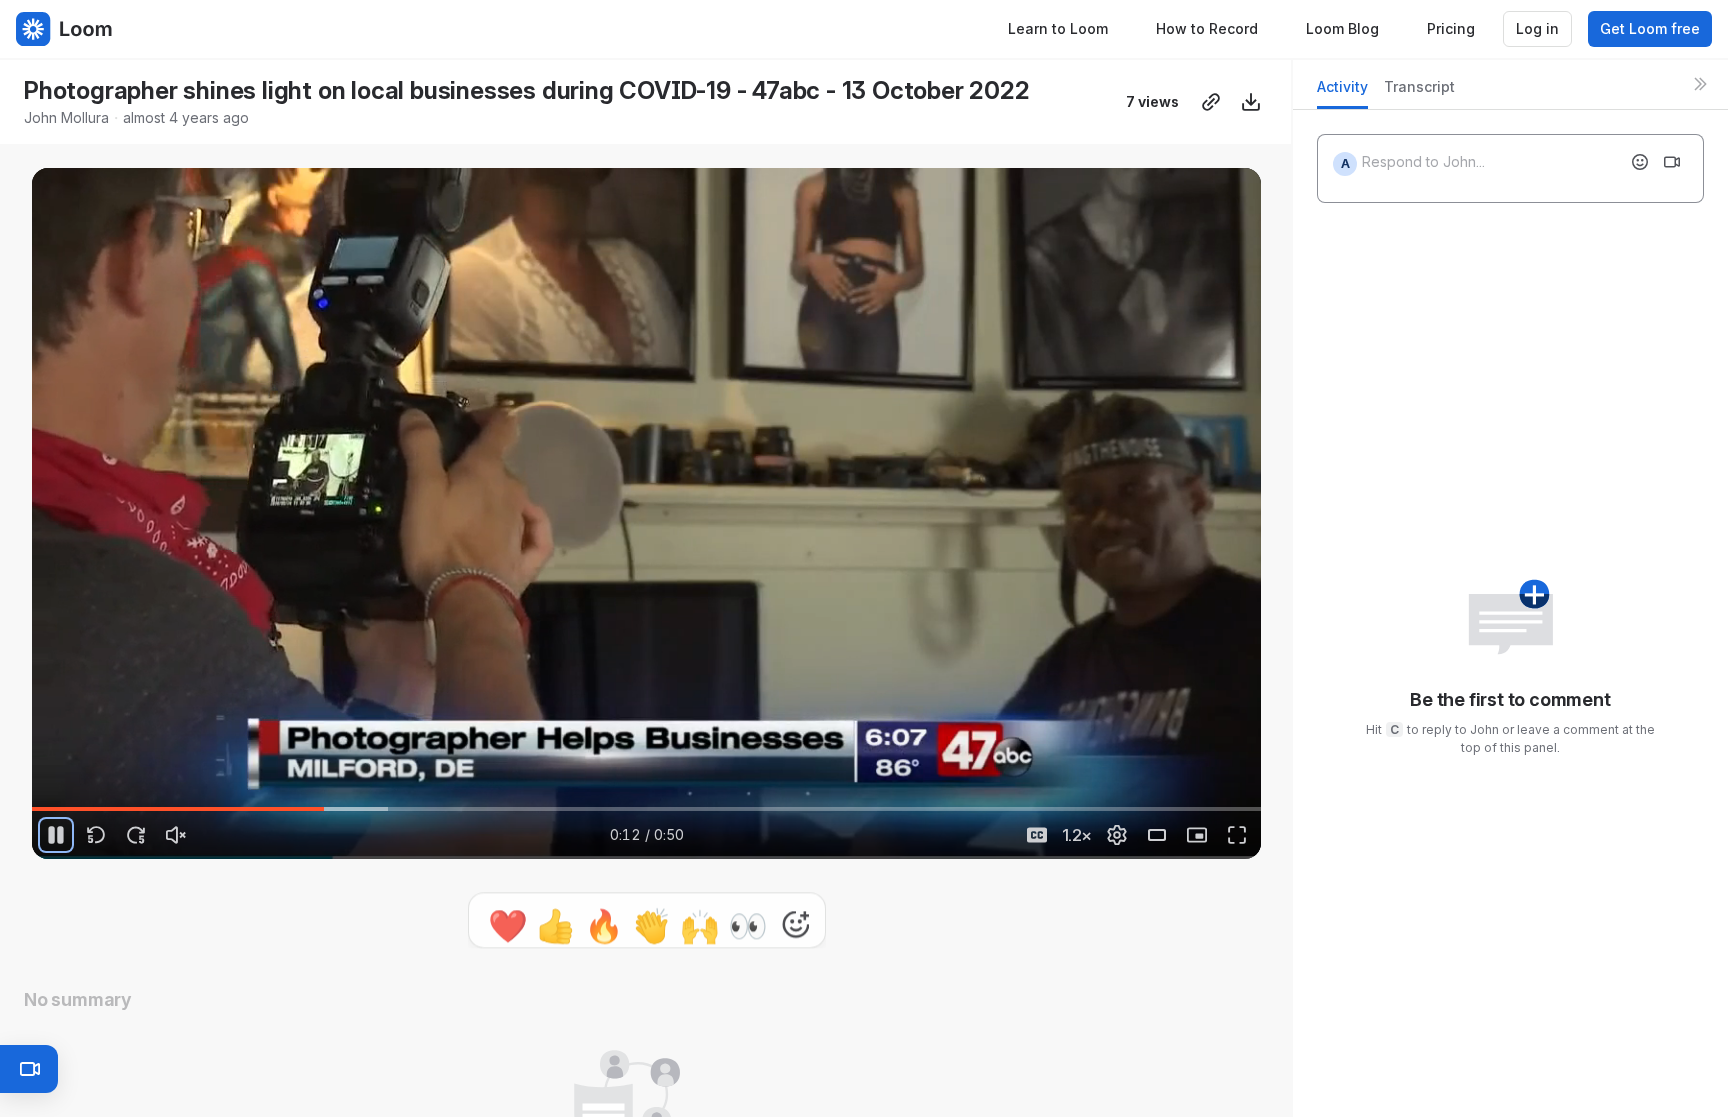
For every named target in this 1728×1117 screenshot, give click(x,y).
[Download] (1251, 102)
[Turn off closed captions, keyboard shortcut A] (1037, 835)
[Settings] (1117, 835)
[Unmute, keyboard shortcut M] (176, 835)
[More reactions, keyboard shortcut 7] (703, 915)
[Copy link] (1211, 102)
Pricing (1451, 28)
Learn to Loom (1058, 28)
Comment (853, 914)
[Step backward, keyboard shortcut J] (96, 835)
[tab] (1342, 92)
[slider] (646, 809)
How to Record (1207, 28)
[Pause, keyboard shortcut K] (56, 835)
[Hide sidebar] (1700, 84)
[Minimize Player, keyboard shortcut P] (1197, 835)
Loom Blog (1342, 28)
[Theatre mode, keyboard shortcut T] (1157, 835)
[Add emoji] (1640, 162)
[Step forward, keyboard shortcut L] (136, 835)
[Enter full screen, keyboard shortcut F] (1237, 835)
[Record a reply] (1672, 162)
